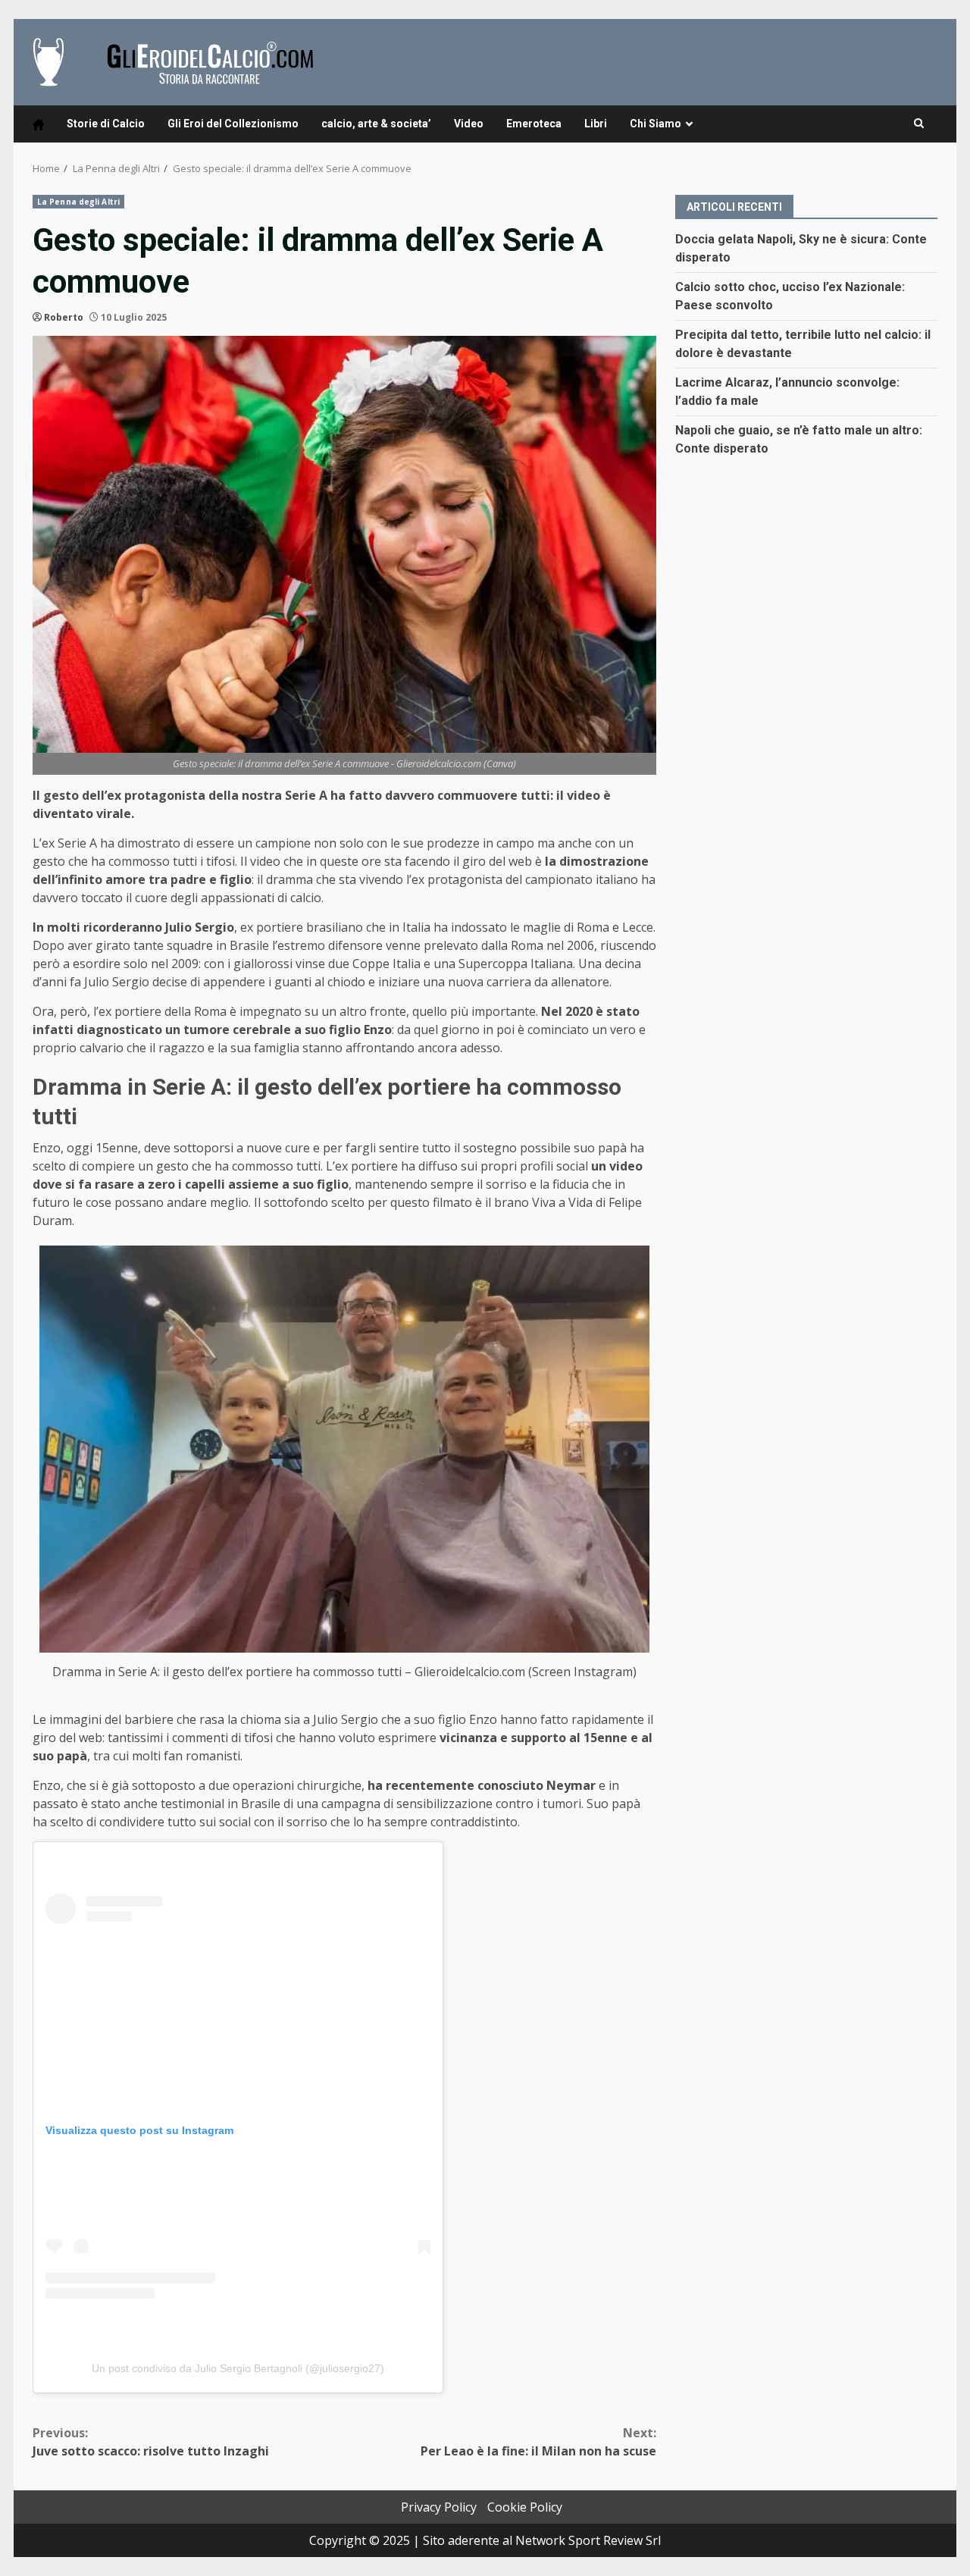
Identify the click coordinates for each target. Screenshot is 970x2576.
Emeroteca (534, 124)
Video (469, 124)
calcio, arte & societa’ (376, 124)
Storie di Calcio (106, 124)
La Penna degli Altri (78, 202)
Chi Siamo (656, 124)
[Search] (919, 124)
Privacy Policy (439, 2507)
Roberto (64, 317)
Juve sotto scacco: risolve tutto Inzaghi (151, 2442)
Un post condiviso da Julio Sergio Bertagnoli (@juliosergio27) (238, 2368)
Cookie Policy (525, 2507)
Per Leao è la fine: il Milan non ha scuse (538, 2442)
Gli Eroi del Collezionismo (233, 124)
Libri (596, 124)
